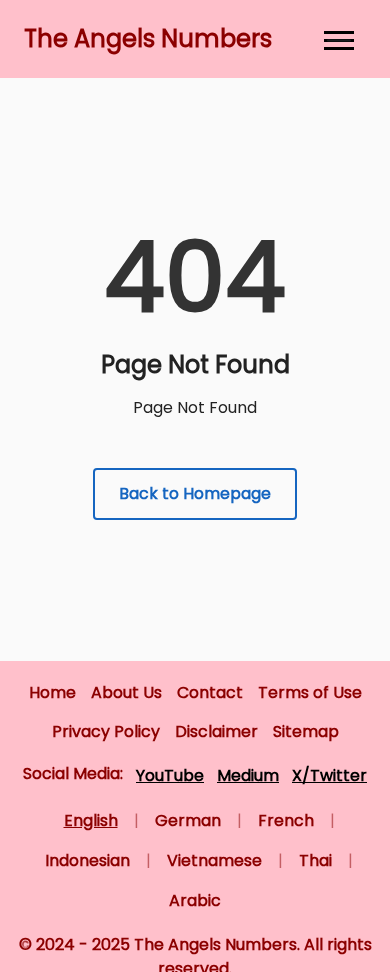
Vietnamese (214, 860)
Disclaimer (216, 731)
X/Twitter (329, 775)
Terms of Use (310, 692)
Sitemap (306, 731)
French (286, 820)
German (188, 820)
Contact (210, 692)
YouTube (170, 775)
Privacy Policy (106, 731)
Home (52, 692)
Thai (315, 860)
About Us (126, 692)
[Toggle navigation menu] (339, 39)
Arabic (195, 900)
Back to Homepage (195, 493)
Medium (248, 775)
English (91, 820)
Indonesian (87, 860)
